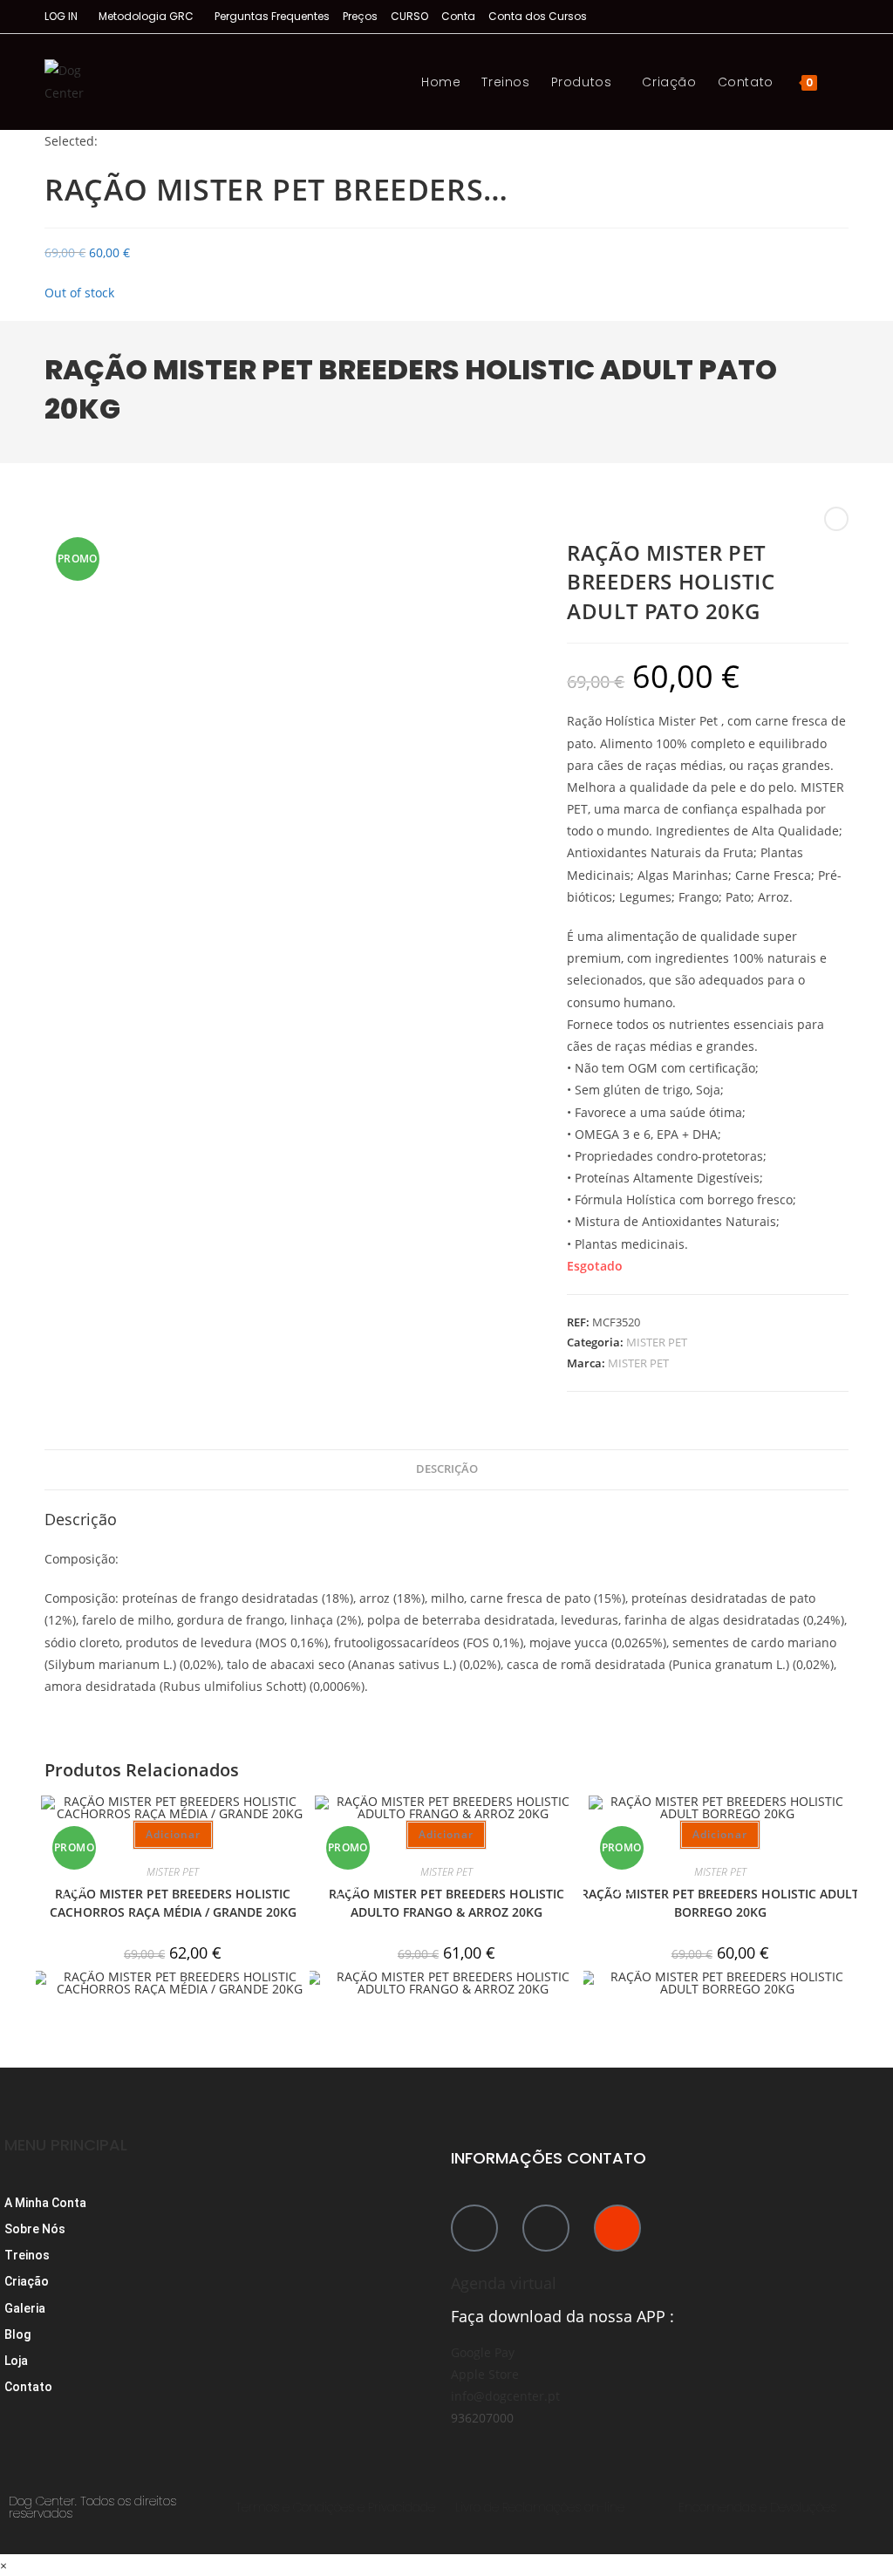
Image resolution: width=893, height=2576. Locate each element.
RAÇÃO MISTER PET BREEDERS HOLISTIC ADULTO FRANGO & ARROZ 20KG (446, 1903)
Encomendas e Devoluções (757, 2507)
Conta (458, 16)
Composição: (82, 1559)
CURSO (409, 16)
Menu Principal (66, 2145)
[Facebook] (474, 2228)
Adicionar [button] (173, 1834)
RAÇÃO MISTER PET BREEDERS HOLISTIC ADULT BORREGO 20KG (720, 1903)
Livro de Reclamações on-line (540, 2507)
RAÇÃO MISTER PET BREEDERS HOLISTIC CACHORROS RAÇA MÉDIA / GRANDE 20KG (173, 1903)
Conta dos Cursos (538, 16)
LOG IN (61, 16)
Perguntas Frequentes (272, 16)
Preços (360, 16)
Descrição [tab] (447, 1469)
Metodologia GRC (146, 16)
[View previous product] (836, 519)
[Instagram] (617, 2228)
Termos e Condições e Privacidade (335, 2507)
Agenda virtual (504, 2283)
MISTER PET (657, 1342)
